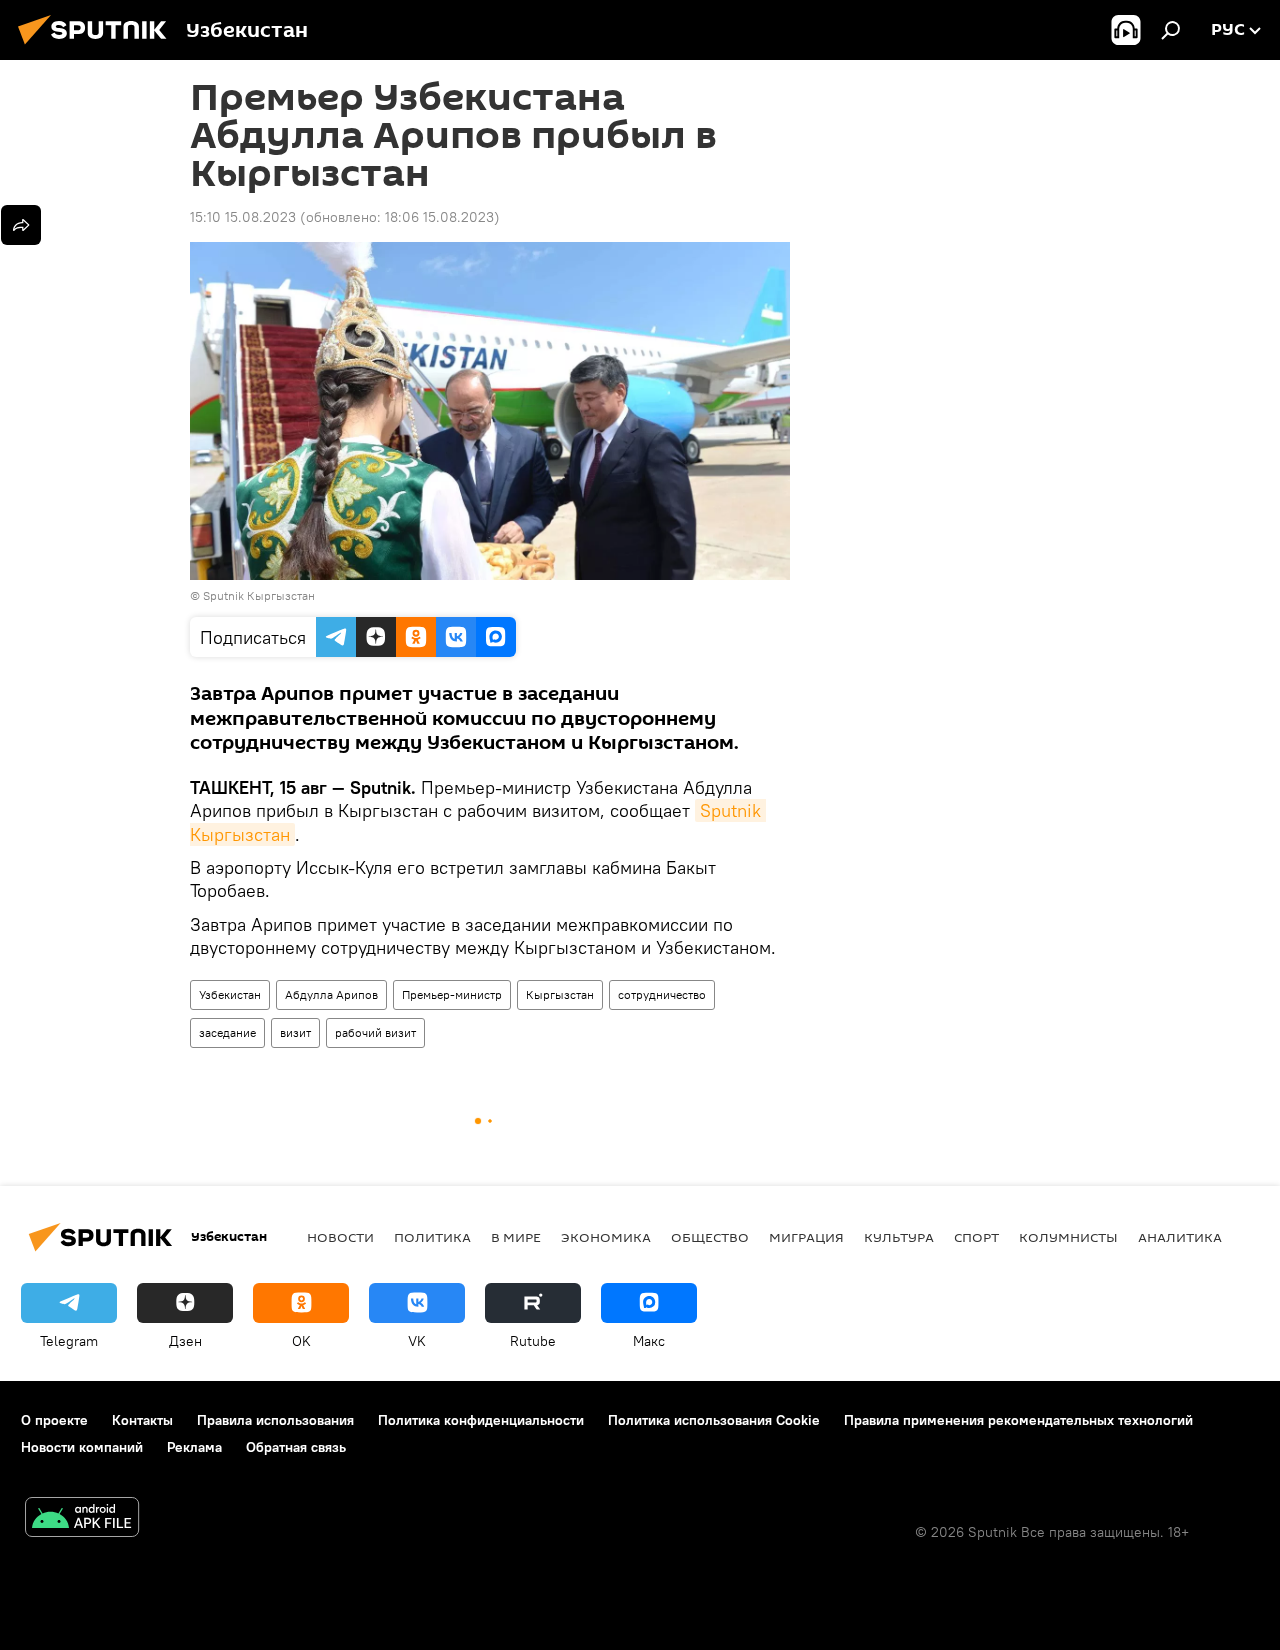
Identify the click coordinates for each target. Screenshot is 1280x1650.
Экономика (606, 1237)
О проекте (54, 1420)
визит (295, 1032)
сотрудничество (662, 994)
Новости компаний (82, 1447)
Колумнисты (1068, 1237)
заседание (227, 1032)
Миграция (806, 1237)
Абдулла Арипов (331, 994)
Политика (432, 1237)
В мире (516, 1237)
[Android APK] (82, 1519)
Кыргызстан (560, 994)
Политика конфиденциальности (481, 1420)
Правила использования (275, 1420)
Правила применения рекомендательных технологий (1018, 1420)
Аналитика (1180, 1237)
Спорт (976, 1237)
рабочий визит (375, 1032)
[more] (21, 225)
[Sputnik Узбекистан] (98, 47)
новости (340, 1237)
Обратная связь (296, 1447)
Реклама (194, 1447)
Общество (710, 1237)
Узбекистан (230, 994)
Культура (899, 1237)
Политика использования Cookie (714, 1420)
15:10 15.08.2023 (243, 217)
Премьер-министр (452, 994)
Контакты (142, 1420)
